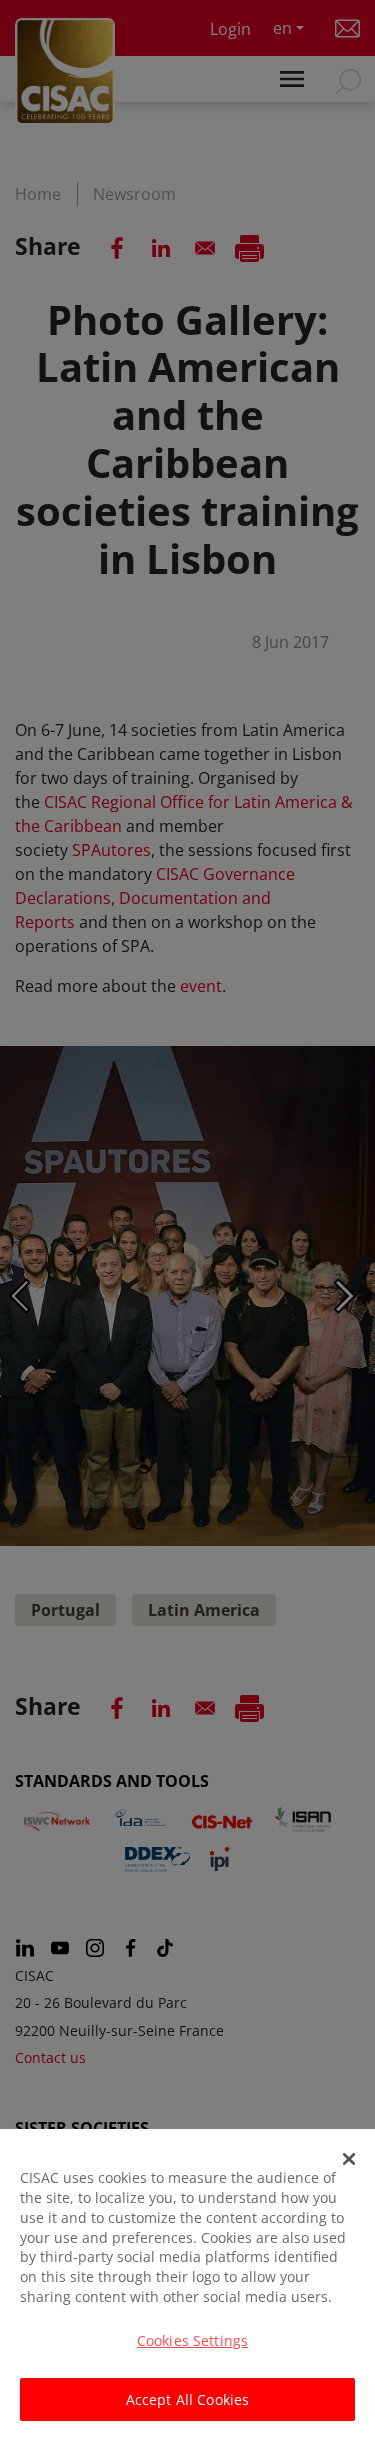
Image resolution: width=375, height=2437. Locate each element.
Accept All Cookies (188, 2399)
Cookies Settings (192, 2340)
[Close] (349, 2159)
